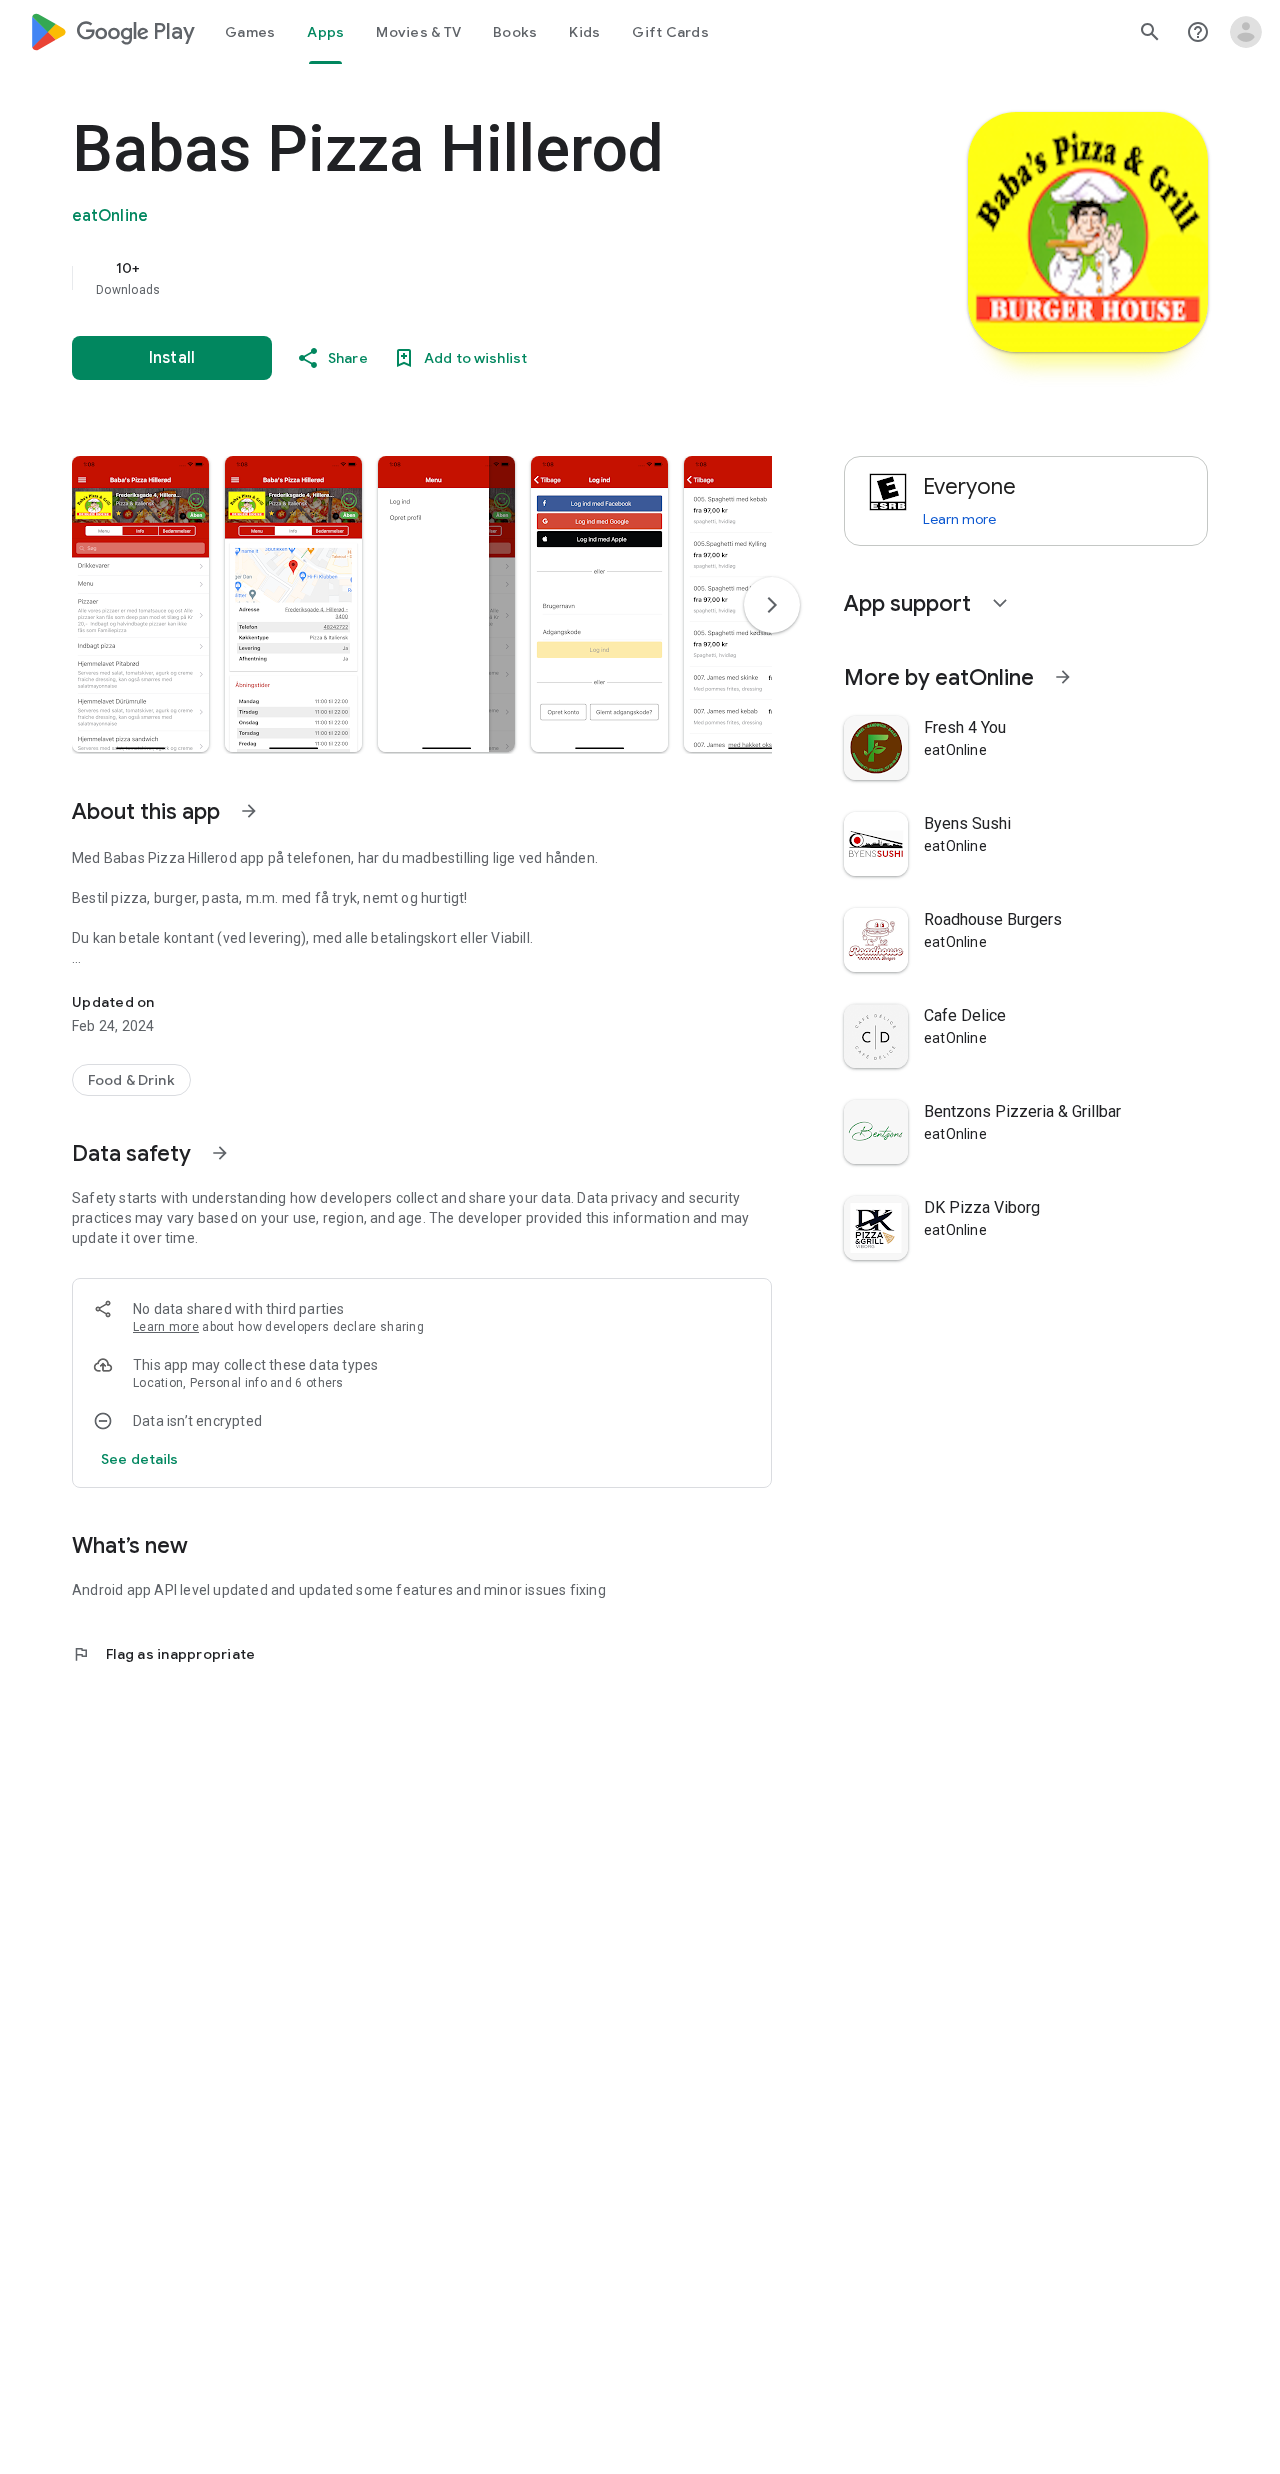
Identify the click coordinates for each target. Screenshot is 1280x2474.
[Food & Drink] (131, 1080)
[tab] (250, 32)
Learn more (166, 1327)
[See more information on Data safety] (220, 1153)
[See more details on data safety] (140, 1459)
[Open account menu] (1246, 32)
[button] (140, 604)
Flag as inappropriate (163, 1654)
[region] (472, 278)
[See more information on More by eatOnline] (1063, 677)
